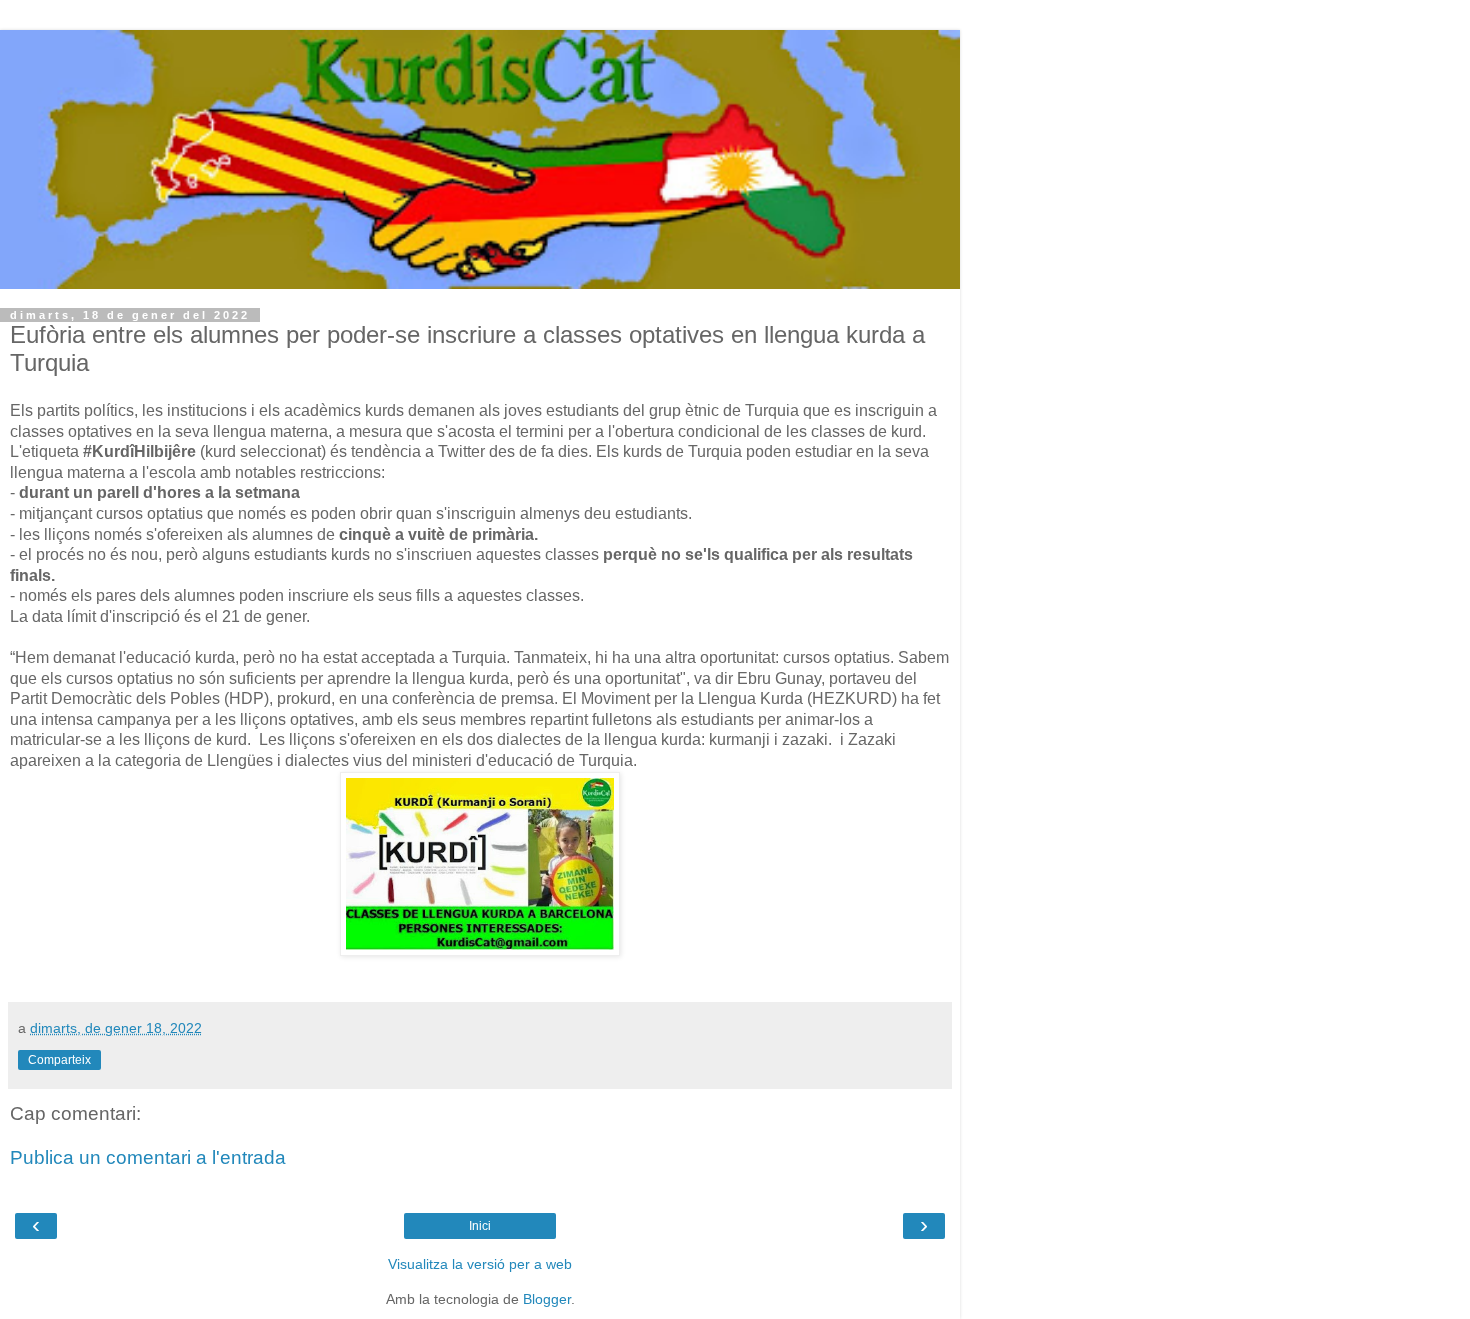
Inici (480, 1226)
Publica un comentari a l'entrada (148, 1157)
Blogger (547, 1299)
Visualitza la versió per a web (480, 1264)
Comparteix (59, 1060)
